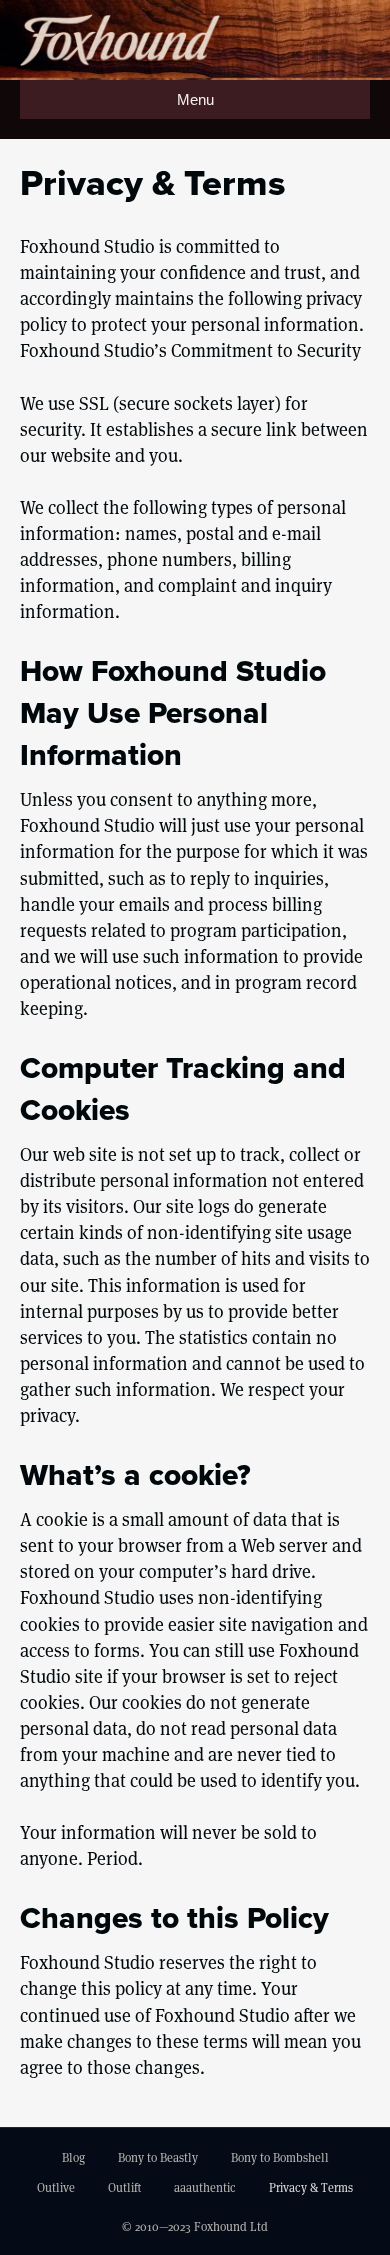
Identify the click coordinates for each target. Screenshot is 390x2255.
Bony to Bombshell (280, 2157)
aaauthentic (205, 2187)
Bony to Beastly (158, 2157)
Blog (73, 2157)
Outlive (56, 2187)
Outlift (124, 2187)
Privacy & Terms (311, 2187)
